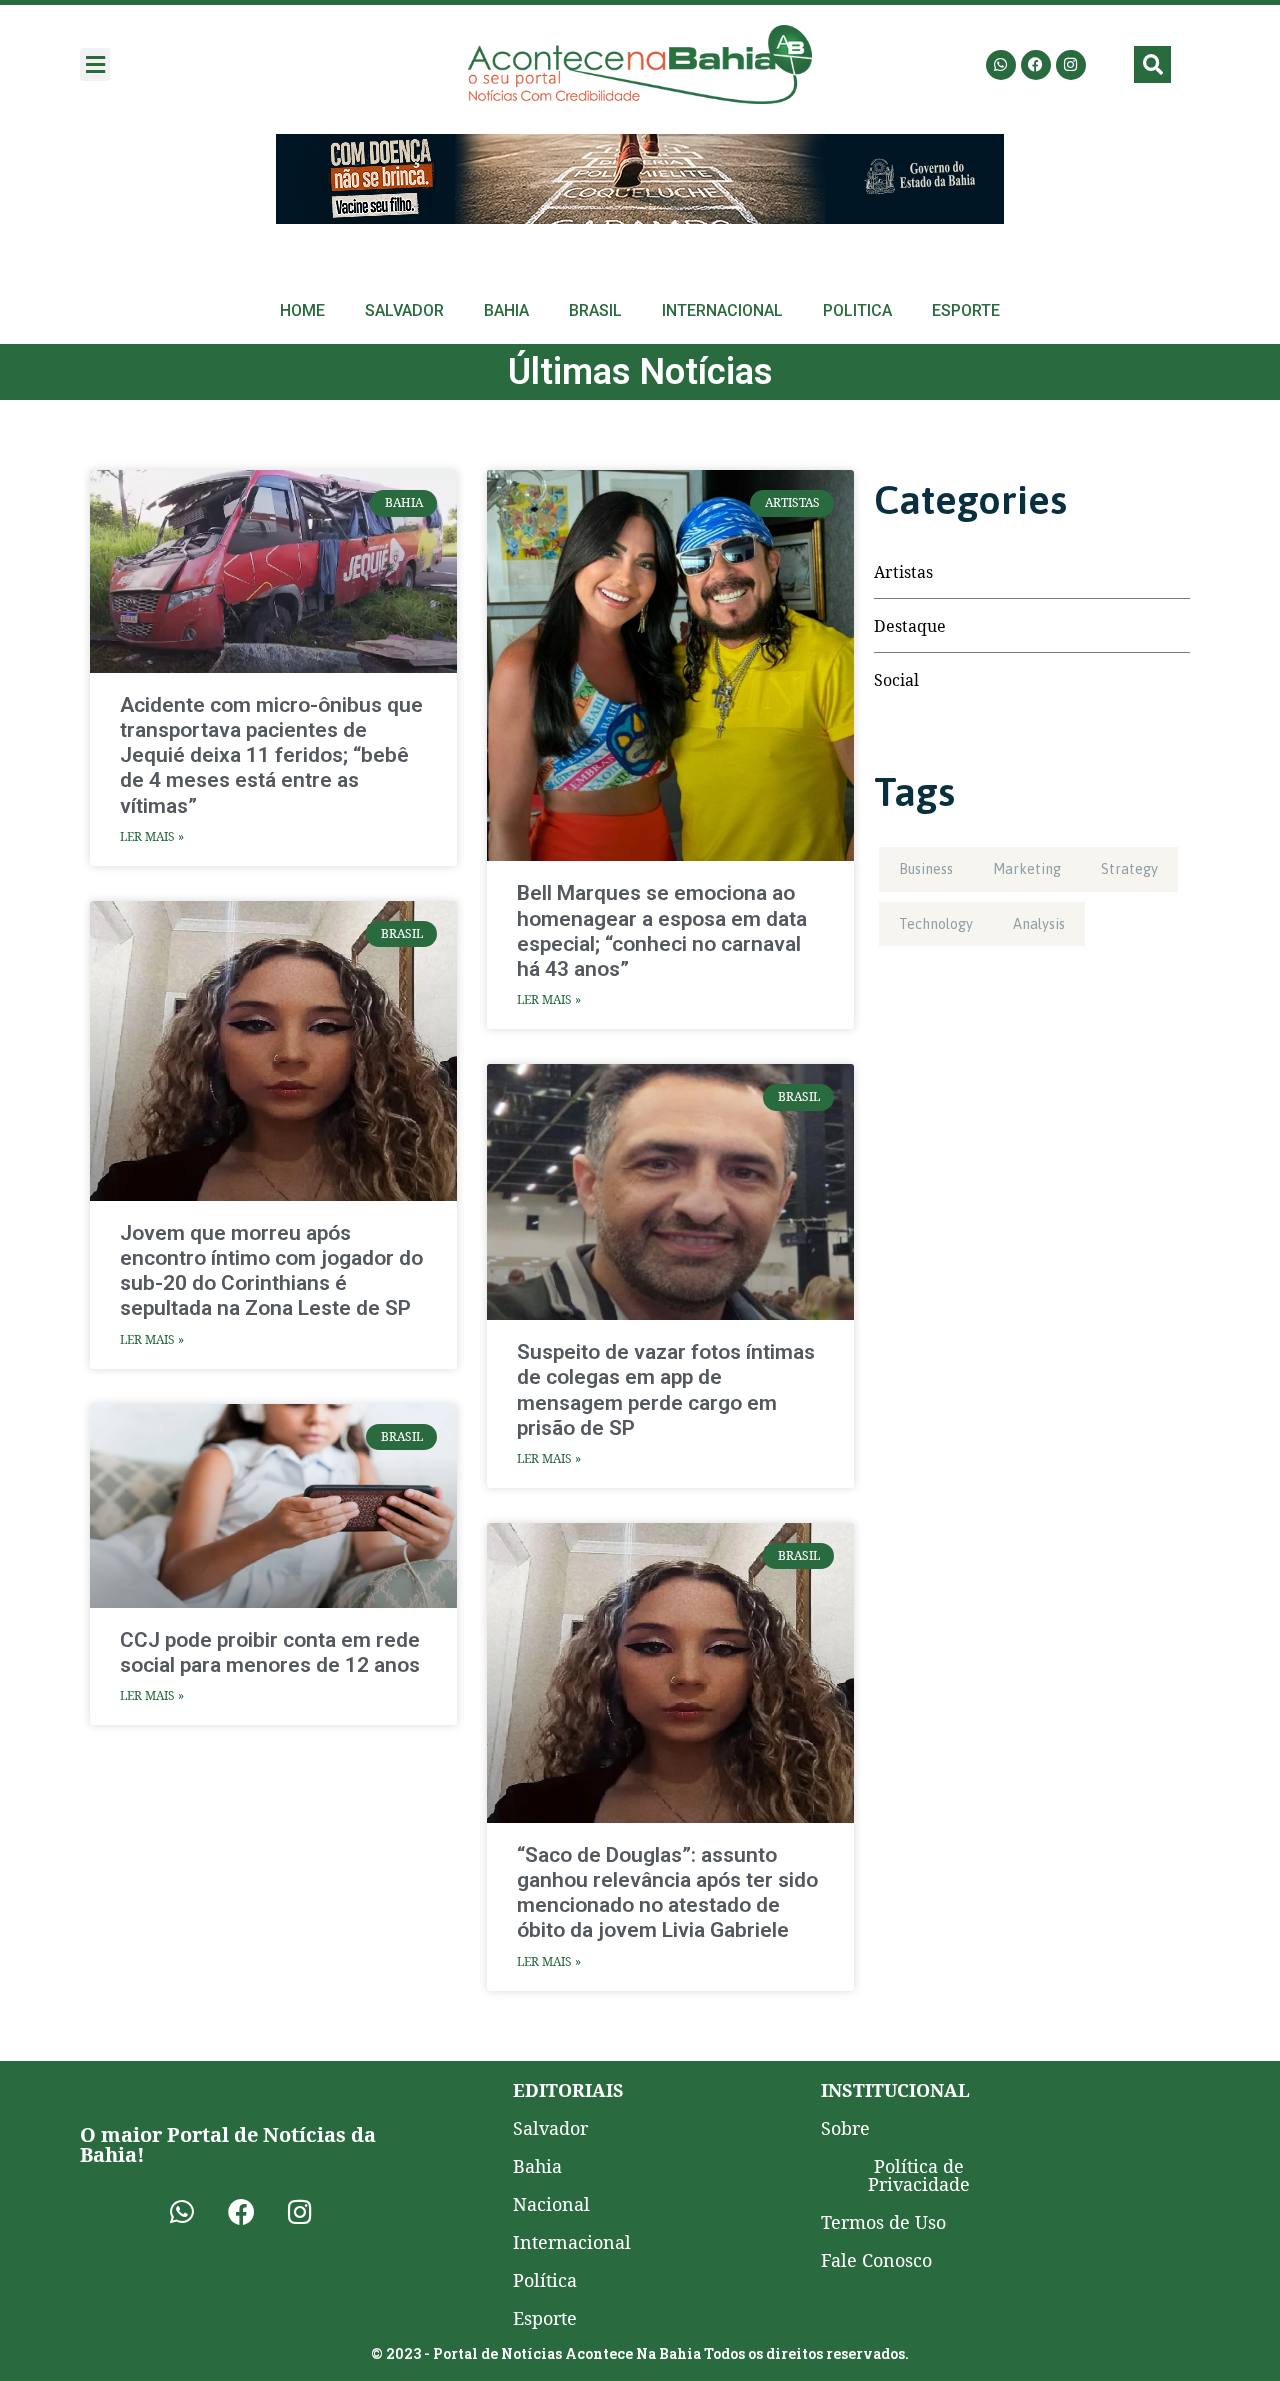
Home (302, 310)
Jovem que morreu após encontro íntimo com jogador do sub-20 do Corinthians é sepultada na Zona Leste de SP (271, 1271)
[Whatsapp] (1001, 65)
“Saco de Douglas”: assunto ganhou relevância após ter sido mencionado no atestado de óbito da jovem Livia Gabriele (667, 1893)
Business (926, 869)
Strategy (1129, 869)
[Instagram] (1071, 65)
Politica (857, 310)
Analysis (1039, 924)
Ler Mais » (152, 836)
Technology (936, 924)
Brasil (595, 310)
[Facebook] (1036, 65)
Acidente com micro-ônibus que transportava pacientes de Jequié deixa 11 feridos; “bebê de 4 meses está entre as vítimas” (271, 755)
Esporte (966, 310)
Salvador (404, 310)
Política (545, 2280)
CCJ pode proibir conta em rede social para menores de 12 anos (270, 1652)
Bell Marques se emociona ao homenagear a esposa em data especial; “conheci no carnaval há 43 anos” (662, 931)
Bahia (506, 310)
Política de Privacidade (919, 2175)
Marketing (1027, 869)
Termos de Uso (883, 2222)
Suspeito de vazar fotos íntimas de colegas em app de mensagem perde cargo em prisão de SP (666, 1390)
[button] (95, 64)
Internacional (722, 310)
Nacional (551, 2204)
